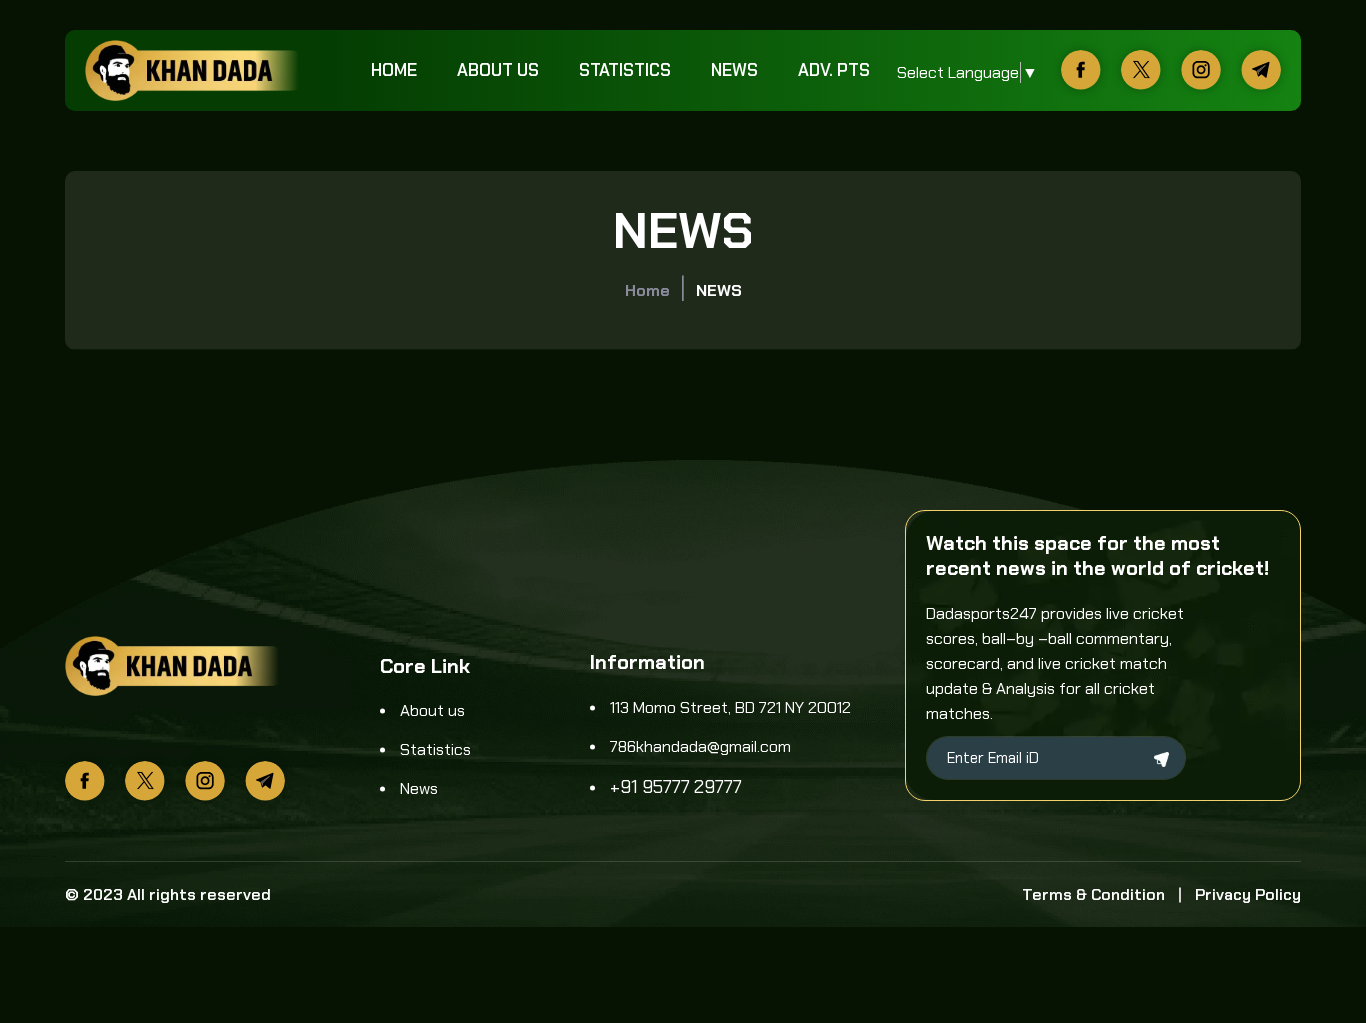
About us (498, 70)
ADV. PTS (834, 70)
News (734, 70)
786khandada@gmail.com (700, 746)
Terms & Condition (1093, 894)
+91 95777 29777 (676, 787)
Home (394, 70)
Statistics (625, 70)
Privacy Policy (1248, 894)
